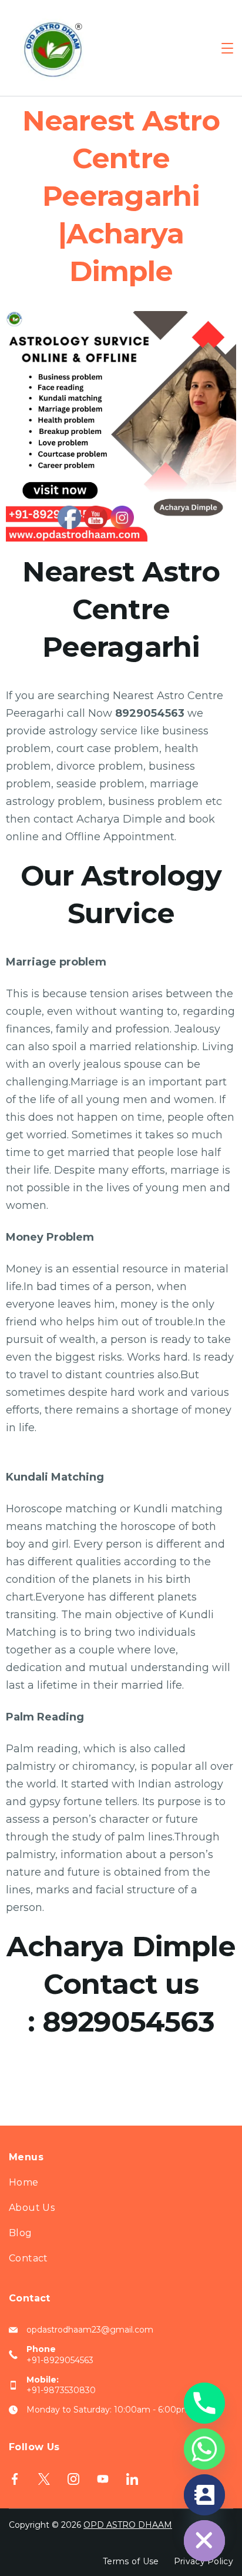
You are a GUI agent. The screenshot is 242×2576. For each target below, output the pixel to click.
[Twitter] (44, 2479)
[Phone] (204, 2403)
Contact (28, 2258)
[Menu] (227, 48)
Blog (21, 2233)
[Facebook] (15, 2479)
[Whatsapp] (204, 2449)
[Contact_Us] (204, 2495)
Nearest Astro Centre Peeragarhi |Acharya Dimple (121, 196)
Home (24, 2182)
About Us (32, 2208)
